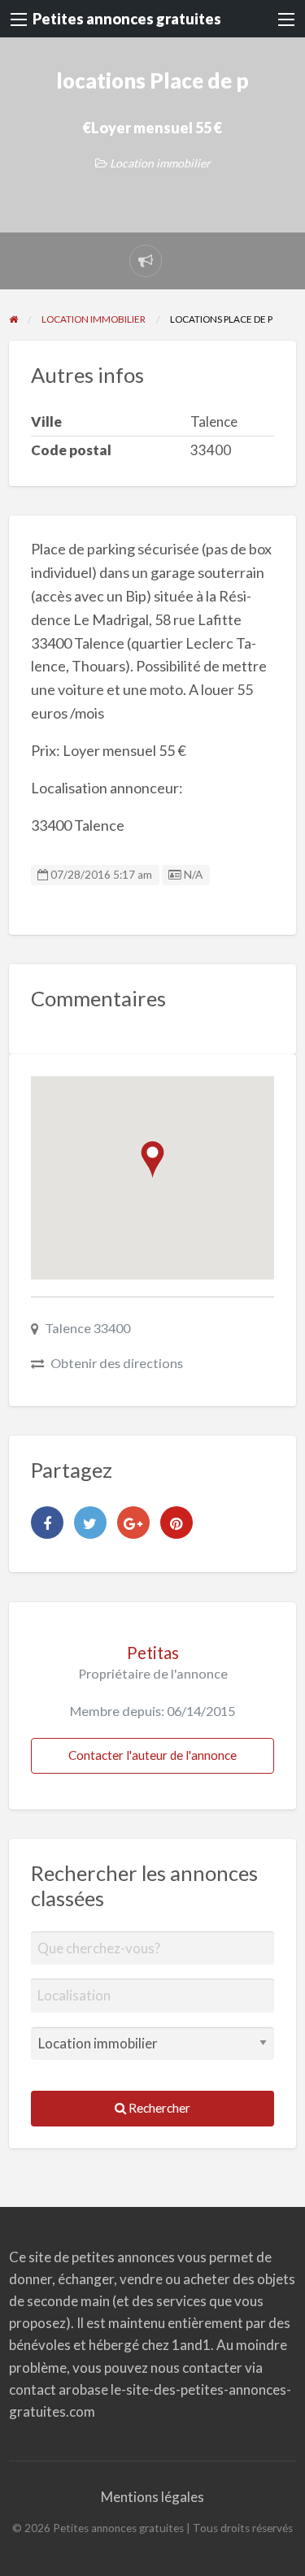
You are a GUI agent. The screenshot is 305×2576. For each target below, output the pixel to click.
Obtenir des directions (117, 1363)
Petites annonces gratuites (127, 19)
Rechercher (158, 2108)
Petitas (153, 1653)
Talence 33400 (87, 1328)
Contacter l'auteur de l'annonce (152, 1755)
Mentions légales (152, 2497)
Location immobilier (160, 163)
